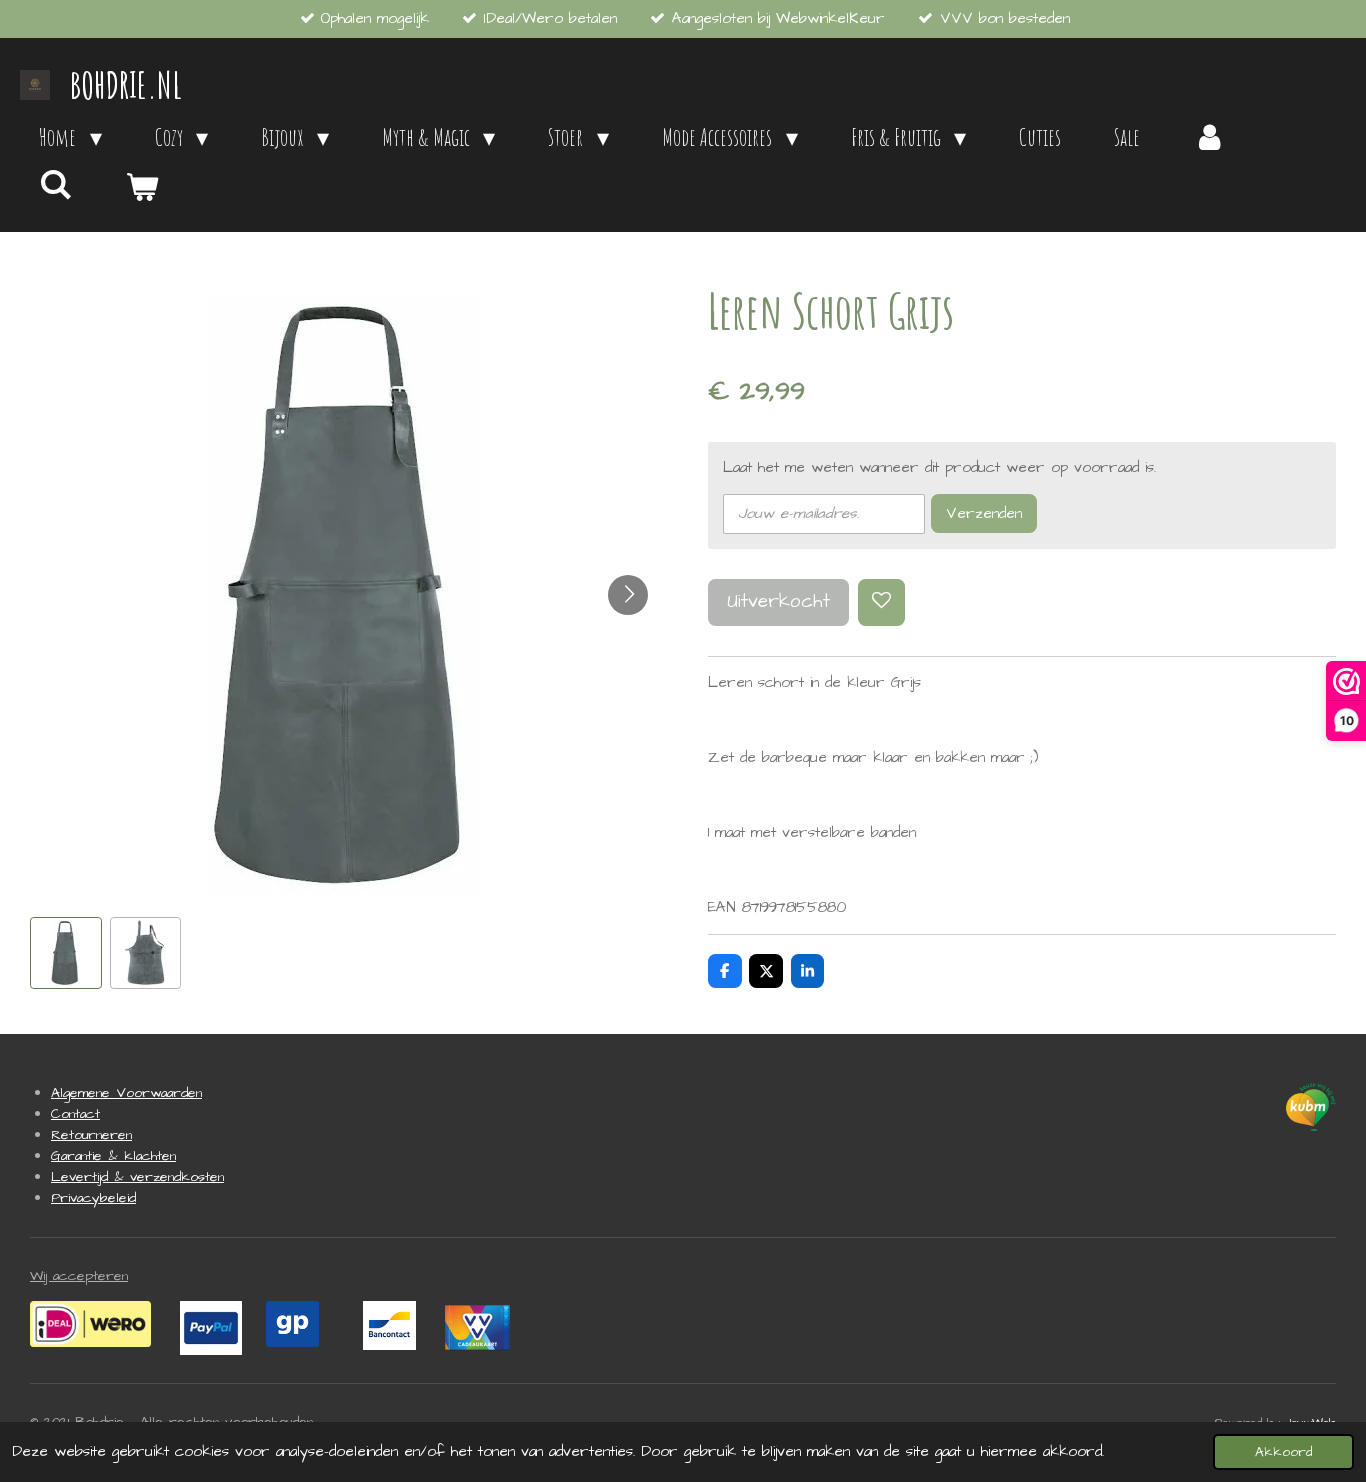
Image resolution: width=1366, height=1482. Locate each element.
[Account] (1210, 137)
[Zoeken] (56, 184)
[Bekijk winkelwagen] (143, 187)
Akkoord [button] (1283, 1452)
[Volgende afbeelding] (628, 595)
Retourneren (91, 1135)
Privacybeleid (93, 1198)
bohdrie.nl (126, 85)
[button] (66, 953)
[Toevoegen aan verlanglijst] (881, 602)
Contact (75, 1114)
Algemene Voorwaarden (126, 1093)
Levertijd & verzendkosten (137, 1177)
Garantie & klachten (113, 1156)
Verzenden (984, 513)
